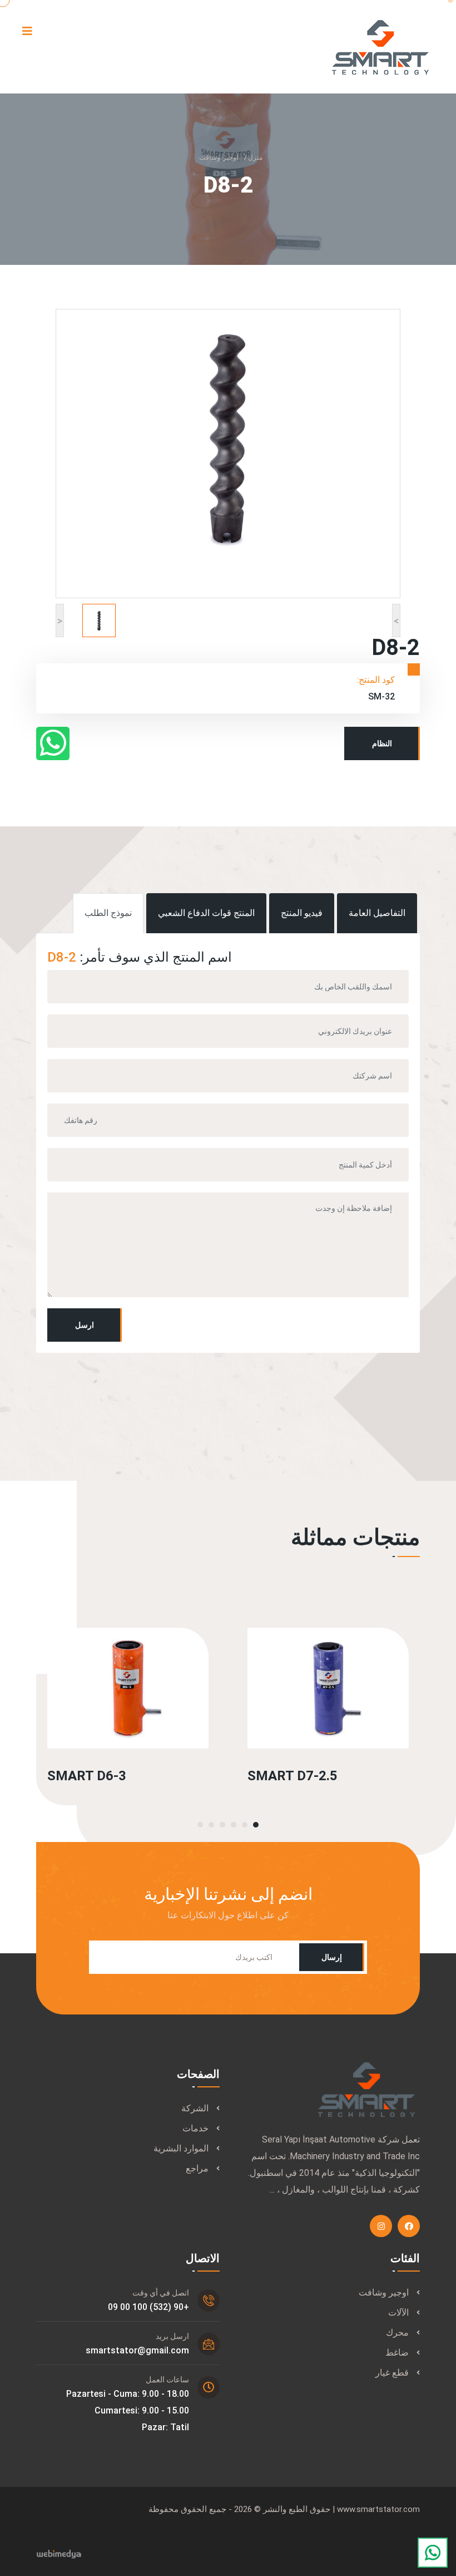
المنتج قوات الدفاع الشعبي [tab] (206, 913)
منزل (255, 157)
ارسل (85, 1325)
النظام (382, 743)
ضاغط (397, 2353)
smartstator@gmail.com (137, 2350)
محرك (397, 2333)
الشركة (195, 2108)
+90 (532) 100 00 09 (148, 2307)
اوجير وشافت (219, 157)
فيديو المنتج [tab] (302, 913)
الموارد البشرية (181, 2148)
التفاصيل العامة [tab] (377, 913)
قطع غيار (392, 2373)
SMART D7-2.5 (293, 1776)
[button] (256, 1825)
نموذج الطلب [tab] (108, 913)
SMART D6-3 (87, 1776)
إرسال (332, 1957)
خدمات (195, 2128)
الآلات (398, 2313)
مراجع (197, 2168)
